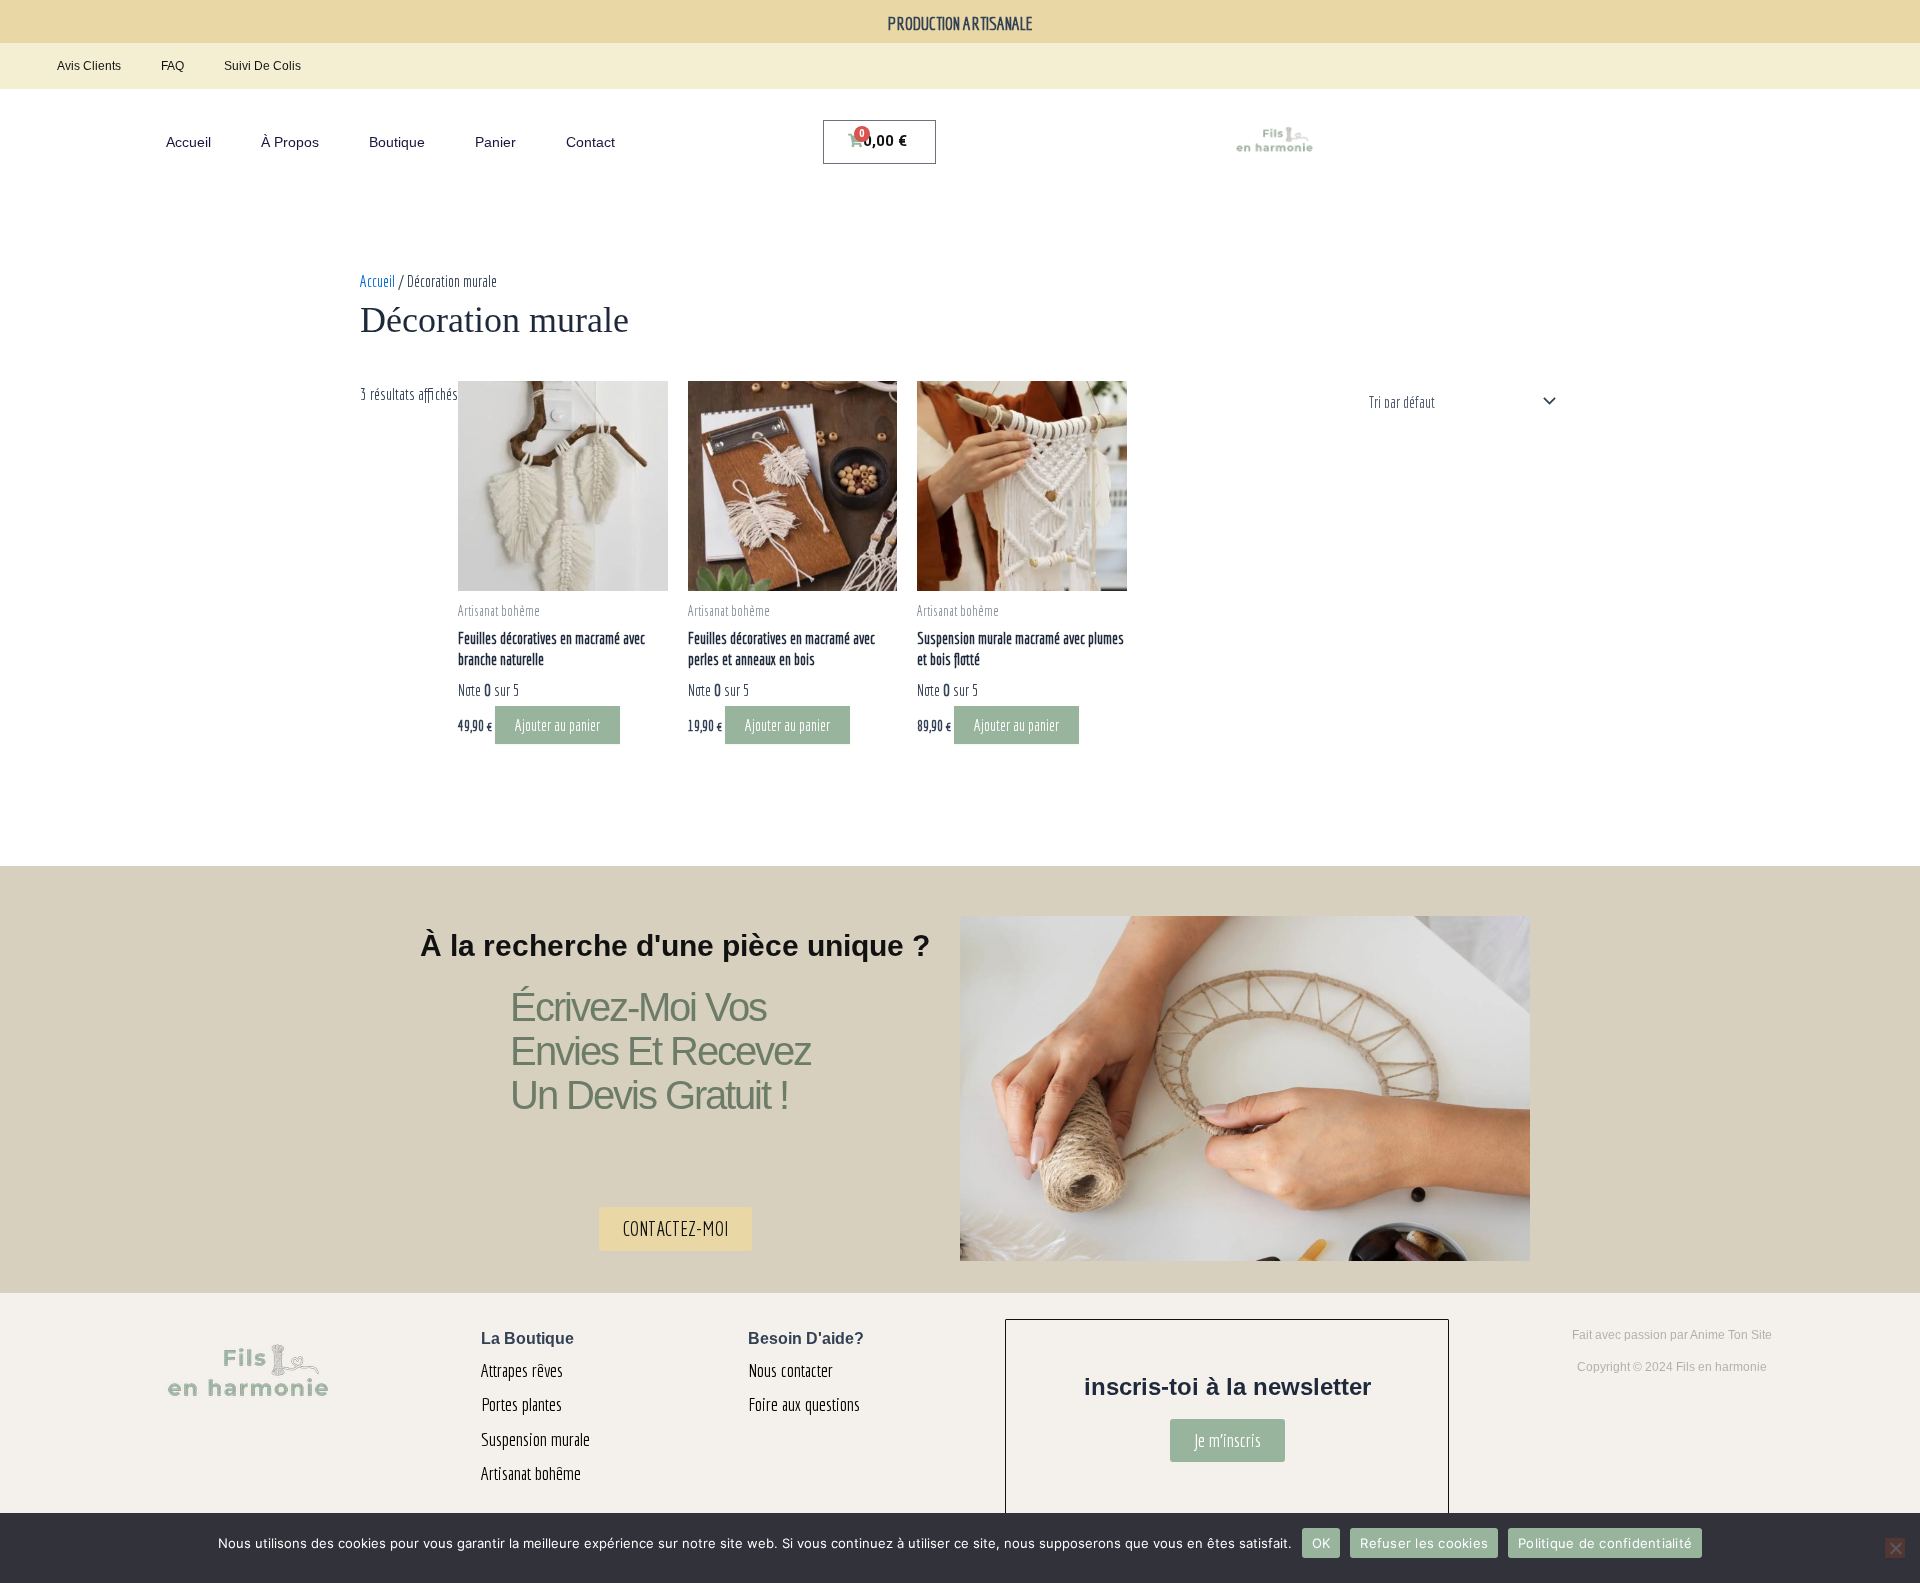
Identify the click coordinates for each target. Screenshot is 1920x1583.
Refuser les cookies (1424, 1543)
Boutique (397, 142)
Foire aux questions (804, 1404)
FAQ (172, 66)
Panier (495, 142)
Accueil (188, 142)
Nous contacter (790, 1370)
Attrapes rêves (522, 1370)
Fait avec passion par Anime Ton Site (1672, 1335)
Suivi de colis (262, 66)
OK (1321, 1543)
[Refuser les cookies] (1895, 1548)
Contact (590, 142)
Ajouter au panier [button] (557, 725)
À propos (290, 142)
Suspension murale (535, 1439)
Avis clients (89, 66)
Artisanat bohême (531, 1473)
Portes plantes (521, 1404)
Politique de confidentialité (1605, 1543)
